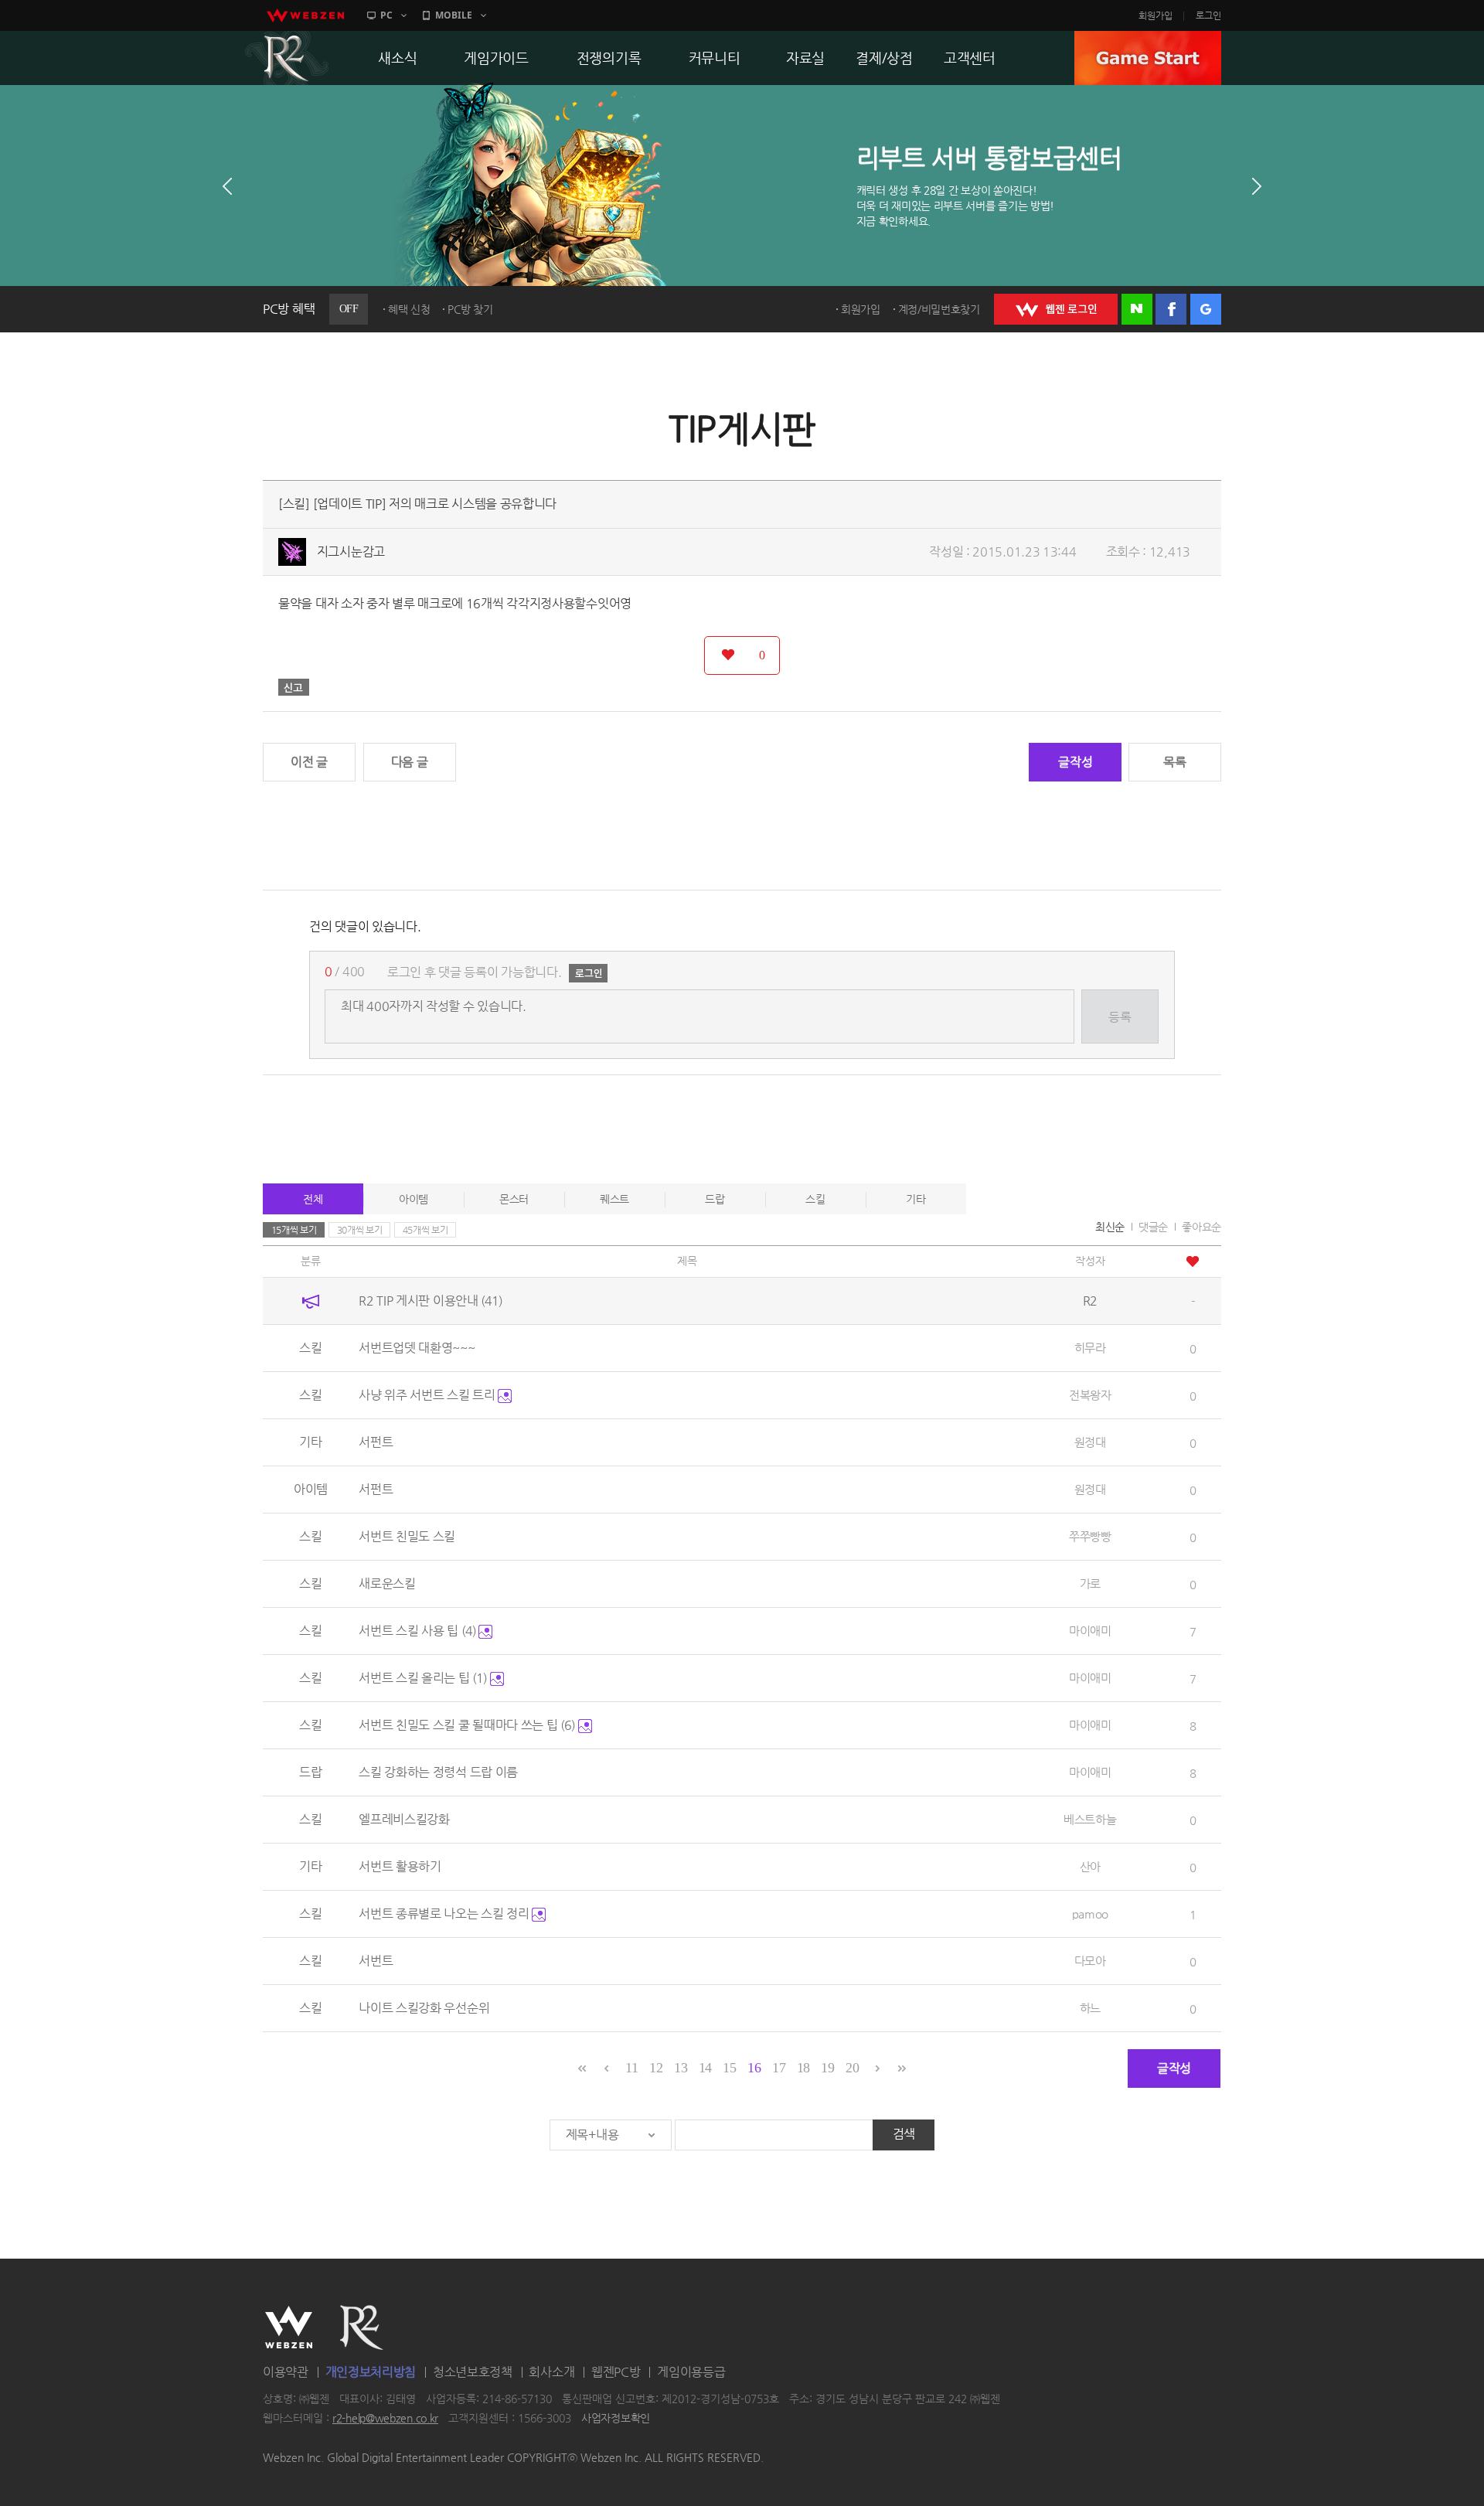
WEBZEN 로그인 (1056, 309)
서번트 (376, 1961)
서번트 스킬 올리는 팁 (423, 1678)
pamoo (1091, 1914)
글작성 (1075, 762)
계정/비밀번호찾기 (939, 309)
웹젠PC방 (616, 2372)
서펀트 (376, 1442)
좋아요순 (1201, 1227)
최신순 (1110, 1227)
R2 (287, 58)
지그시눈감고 (351, 552)
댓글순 (1153, 1227)
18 (803, 2068)
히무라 (1090, 1348)
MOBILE (454, 15)
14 (705, 2068)
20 (852, 2068)
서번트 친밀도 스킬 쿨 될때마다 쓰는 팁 (467, 1725)
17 (779, 2068)
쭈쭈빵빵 (1090, 1536)
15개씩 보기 (294, 1230)
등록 (1120, 1017)
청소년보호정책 (473, 2372)
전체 (313, 1199)
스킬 (815, 1199)
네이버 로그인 (1137, 309)
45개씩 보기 (425, 1230)
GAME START (1148, 58)
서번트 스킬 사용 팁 (417, 1631)
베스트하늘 (1090, 1819)
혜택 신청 (409, 309)
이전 (227, 186)
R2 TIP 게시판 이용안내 (431, 1301)
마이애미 (1090, 1631)
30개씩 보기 (360, 1230)
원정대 (1090, 1442)
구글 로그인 (1206, 309)
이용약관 (286, 2372)
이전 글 (309, 762)
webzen (305, 15)
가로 (1090, 1583)
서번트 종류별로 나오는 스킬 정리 (445, 1914)
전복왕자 (1090, 1395)
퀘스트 (614, 1199)
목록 (1174, 762)
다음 (1257, 186)
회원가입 (1156, 15)
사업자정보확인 (616, 2419)
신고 (294, 687)
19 (827, 2068)
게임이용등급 (691, 2372)
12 (656, 2068)
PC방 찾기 (470, 309)
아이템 (414, 1199)
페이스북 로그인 (1171, 309)
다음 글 (410, 762)
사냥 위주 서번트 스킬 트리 (428, 1395)
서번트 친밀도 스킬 (407, 1536)
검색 (904, 2134)
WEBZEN (289, 2327)
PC (386, 15)
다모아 (1090, 1961)
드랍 (715, 1199)
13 (681, 2068)
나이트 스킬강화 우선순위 (424, 2008)
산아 (1090, 1866)
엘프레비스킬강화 (404, 1819)
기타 (916, 1199)
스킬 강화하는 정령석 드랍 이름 (438, 1772)
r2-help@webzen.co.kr (385, 2419)
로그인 (1208, 15)
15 (729, 2068)
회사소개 (551, 2372)
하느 (1090, 2008)
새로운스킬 (387, 1583)
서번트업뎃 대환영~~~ (417, 1348)
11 (631, 2068)
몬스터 (514, 1199)
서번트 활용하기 (400, 1866)
